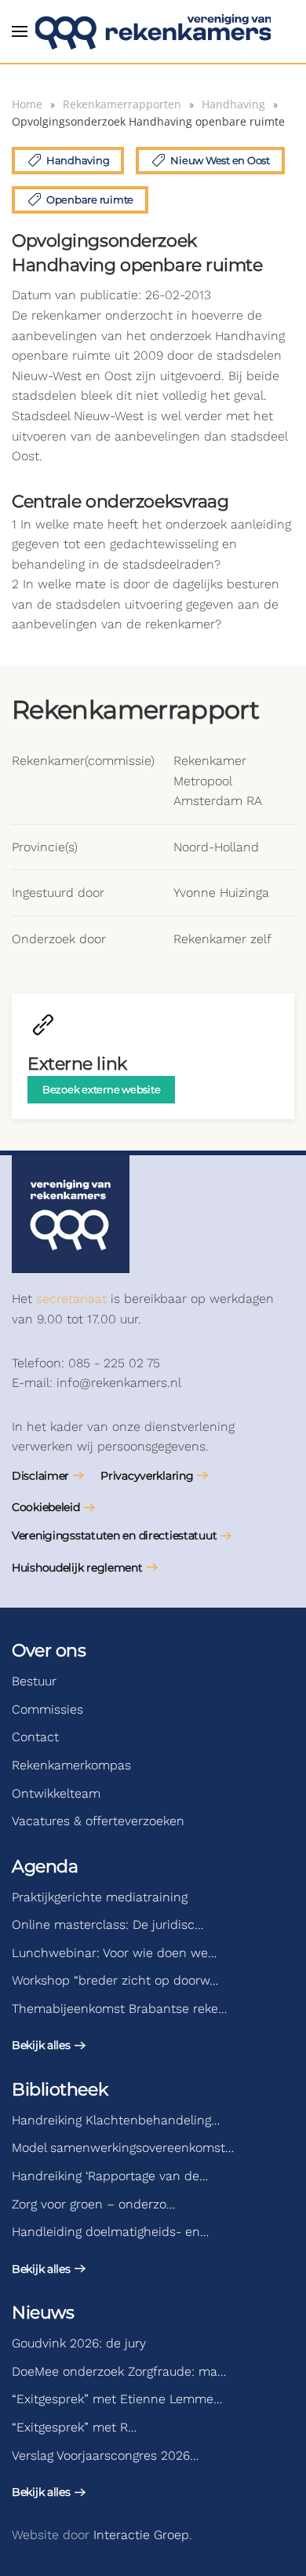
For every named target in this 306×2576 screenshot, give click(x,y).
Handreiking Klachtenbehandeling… (116, 2120)
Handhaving (78, 160)
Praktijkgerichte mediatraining (100, 1897)
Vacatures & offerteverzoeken (98, 1821)
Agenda (45, 1866)
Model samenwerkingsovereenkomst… (123, 2148)
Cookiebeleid (46, 1507)
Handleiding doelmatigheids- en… (110, 2232)
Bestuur (34, 1681)
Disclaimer (40, 1476)
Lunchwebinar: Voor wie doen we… (114, 1953)
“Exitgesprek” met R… (74, 2427)
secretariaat (71, 1299)
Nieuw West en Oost (220, 160)
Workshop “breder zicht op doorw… (115, 1980)
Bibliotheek (60, 2089)
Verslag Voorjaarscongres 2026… (105, 2455)
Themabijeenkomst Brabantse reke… (119, 2009)
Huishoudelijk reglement (77, 1568)
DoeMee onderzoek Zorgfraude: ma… (119, 2371)
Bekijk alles (41, 2045)
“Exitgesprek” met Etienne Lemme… (117, 2399)
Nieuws (43, 2313)
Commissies (47, 1709)
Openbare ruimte (90, 199)
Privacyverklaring (147, 1476)
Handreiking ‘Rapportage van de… (110, 2176)
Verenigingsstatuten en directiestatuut (114, 1535)
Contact (35, 1737)
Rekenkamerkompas (71, 1765)
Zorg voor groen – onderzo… (93, 2204)
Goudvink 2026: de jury (79, 2343)
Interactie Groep (141, 2535)
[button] (20, 31)
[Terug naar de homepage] (153, 31)
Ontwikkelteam (56, 1793)
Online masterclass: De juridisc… (107, 1925)
